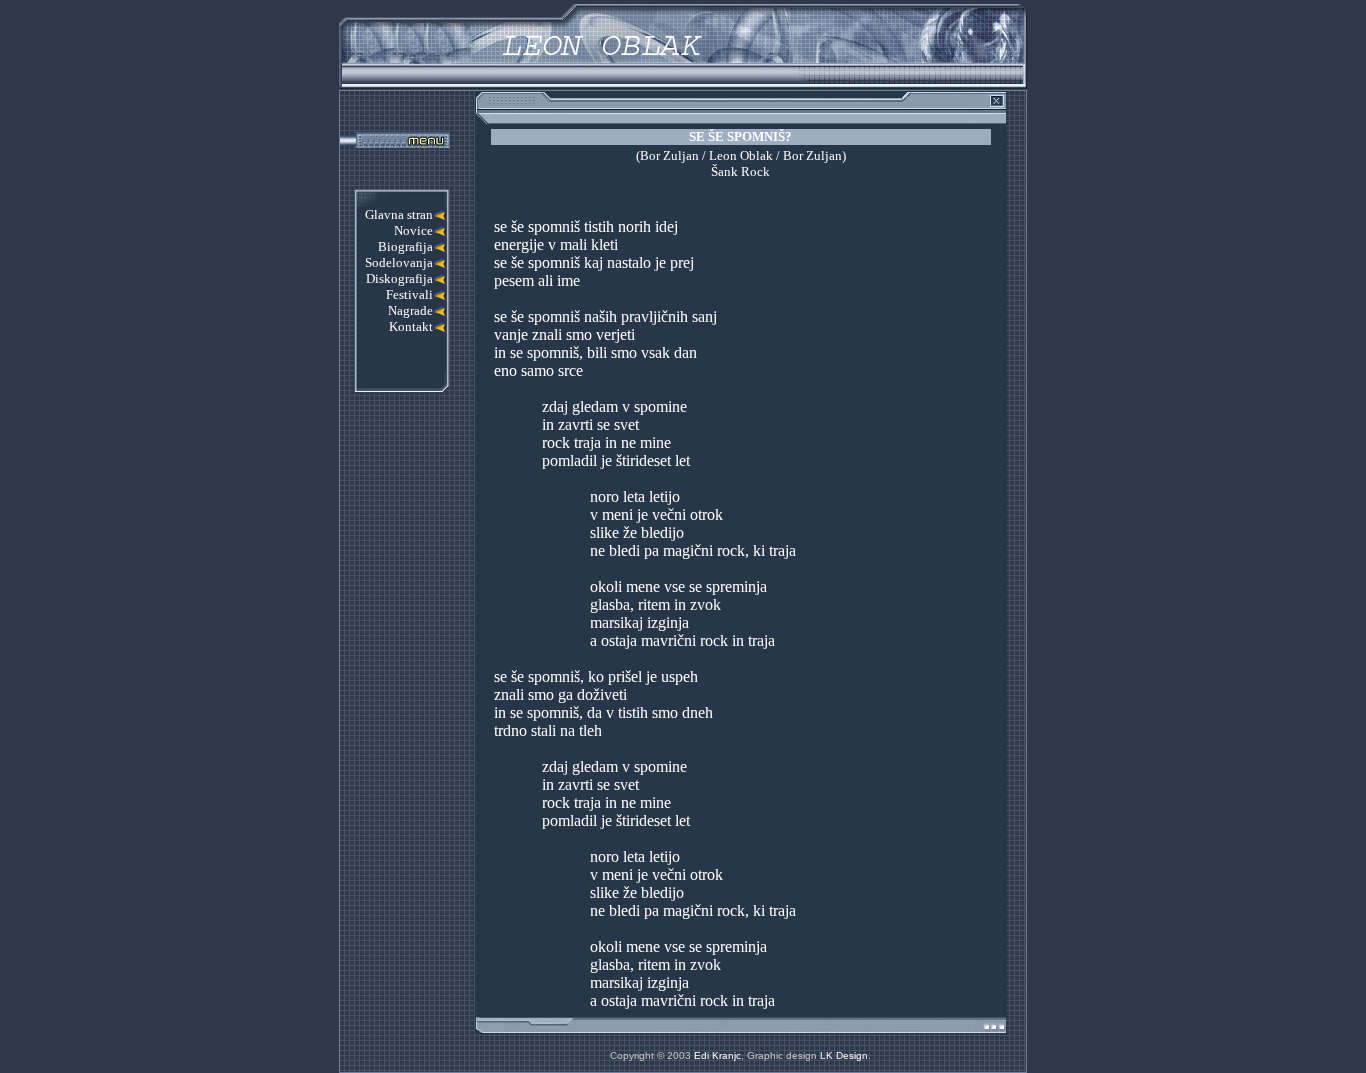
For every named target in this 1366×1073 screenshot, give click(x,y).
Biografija (405, 246)
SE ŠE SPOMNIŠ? (740, 136)
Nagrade (410, 310)
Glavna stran (399, 214)
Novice (413, 230)
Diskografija (399, 278)
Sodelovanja (399, 262)
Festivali (409, 294)
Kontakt (411, 326)
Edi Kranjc (717, 1055)
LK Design (844, 1055)
